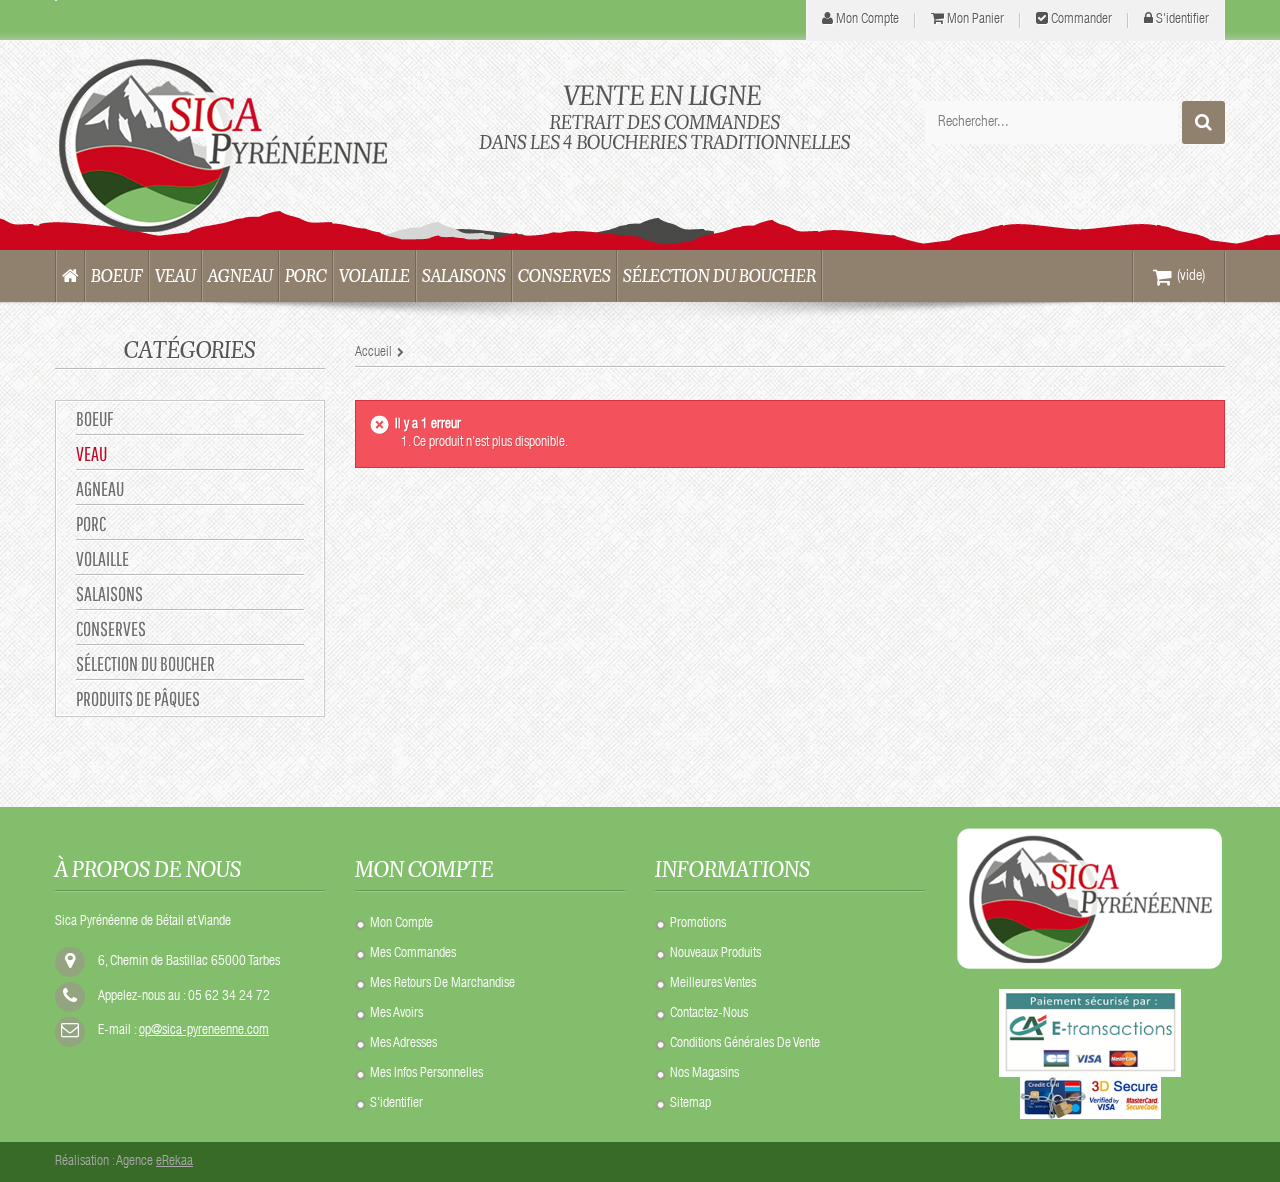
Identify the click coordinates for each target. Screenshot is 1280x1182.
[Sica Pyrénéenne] (240, 145)
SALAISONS (109, 593)
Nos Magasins (704, 1074)
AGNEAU (100, 488)
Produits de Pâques (138, 698)
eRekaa (174, 1162)
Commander (1081, 20)
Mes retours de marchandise (442, 984)
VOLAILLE (102, 558)
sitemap (690, 1104)
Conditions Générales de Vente (745, 1044)
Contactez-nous (709, 1014)
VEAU (91, 453)
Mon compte (401, 924)
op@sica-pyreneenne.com (204, 1031)
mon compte (867, 20)
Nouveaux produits (715, 954)
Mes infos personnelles (426, 1074)
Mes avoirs (396, 1014)
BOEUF (94, 418)
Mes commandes (413, 954)
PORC (91, 523)
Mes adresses (403, 1044)
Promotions (698, 924)
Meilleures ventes (713, 984)
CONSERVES (111, 628)
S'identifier (1182, 20)
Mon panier (975, 20)
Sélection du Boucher (145, 663)
